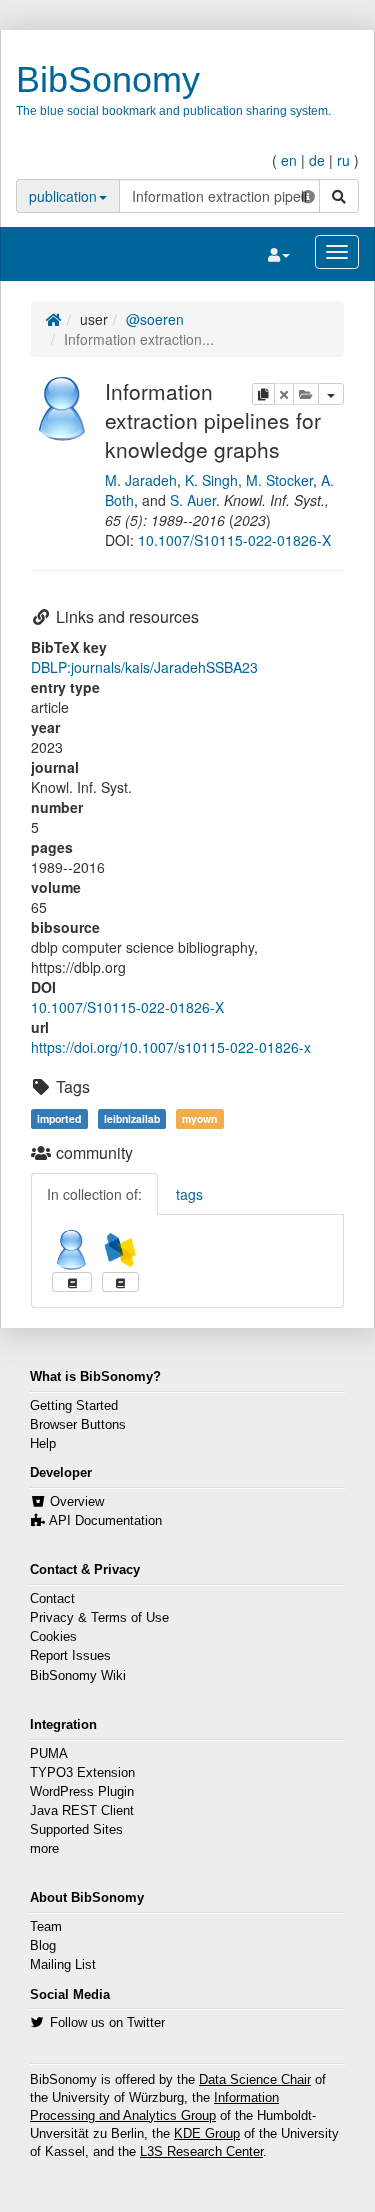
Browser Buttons (78, 1425)
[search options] (308, 196)
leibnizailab (132, 1118)
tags (189, 1194)
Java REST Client (82, 1811)
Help (43, 1444)
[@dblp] (120, 1250)
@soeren (155, 319)
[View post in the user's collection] (72, 1282)
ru (343, 160)
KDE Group (207, 2134)
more (44, 1849)
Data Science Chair (255, 2080)
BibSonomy (108, 79)
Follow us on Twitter (107, 2023)
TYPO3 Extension (82, 1773)
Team (46, 1927)
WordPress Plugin (82, 1792)
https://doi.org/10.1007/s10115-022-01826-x (171, 1047)
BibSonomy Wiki (78, 1676)
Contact (52, 1599)
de (317, 160)
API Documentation (105, 1521)
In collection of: (94, 1194)
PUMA (49, 1754)
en (289, 160)
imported (59, 1118)
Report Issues (70, 1656)
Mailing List (63, 1965)
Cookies (53, 1637)
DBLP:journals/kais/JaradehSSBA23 (144, 667)
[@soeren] (63, 406)
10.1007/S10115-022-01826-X (234, 540)
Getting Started (74, 1406)
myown (199, 1118)
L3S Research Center (201, 2152)
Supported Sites (76, 1830)
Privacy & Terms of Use (99, 1618)
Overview (77, 1502)
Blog (43, 1946)
